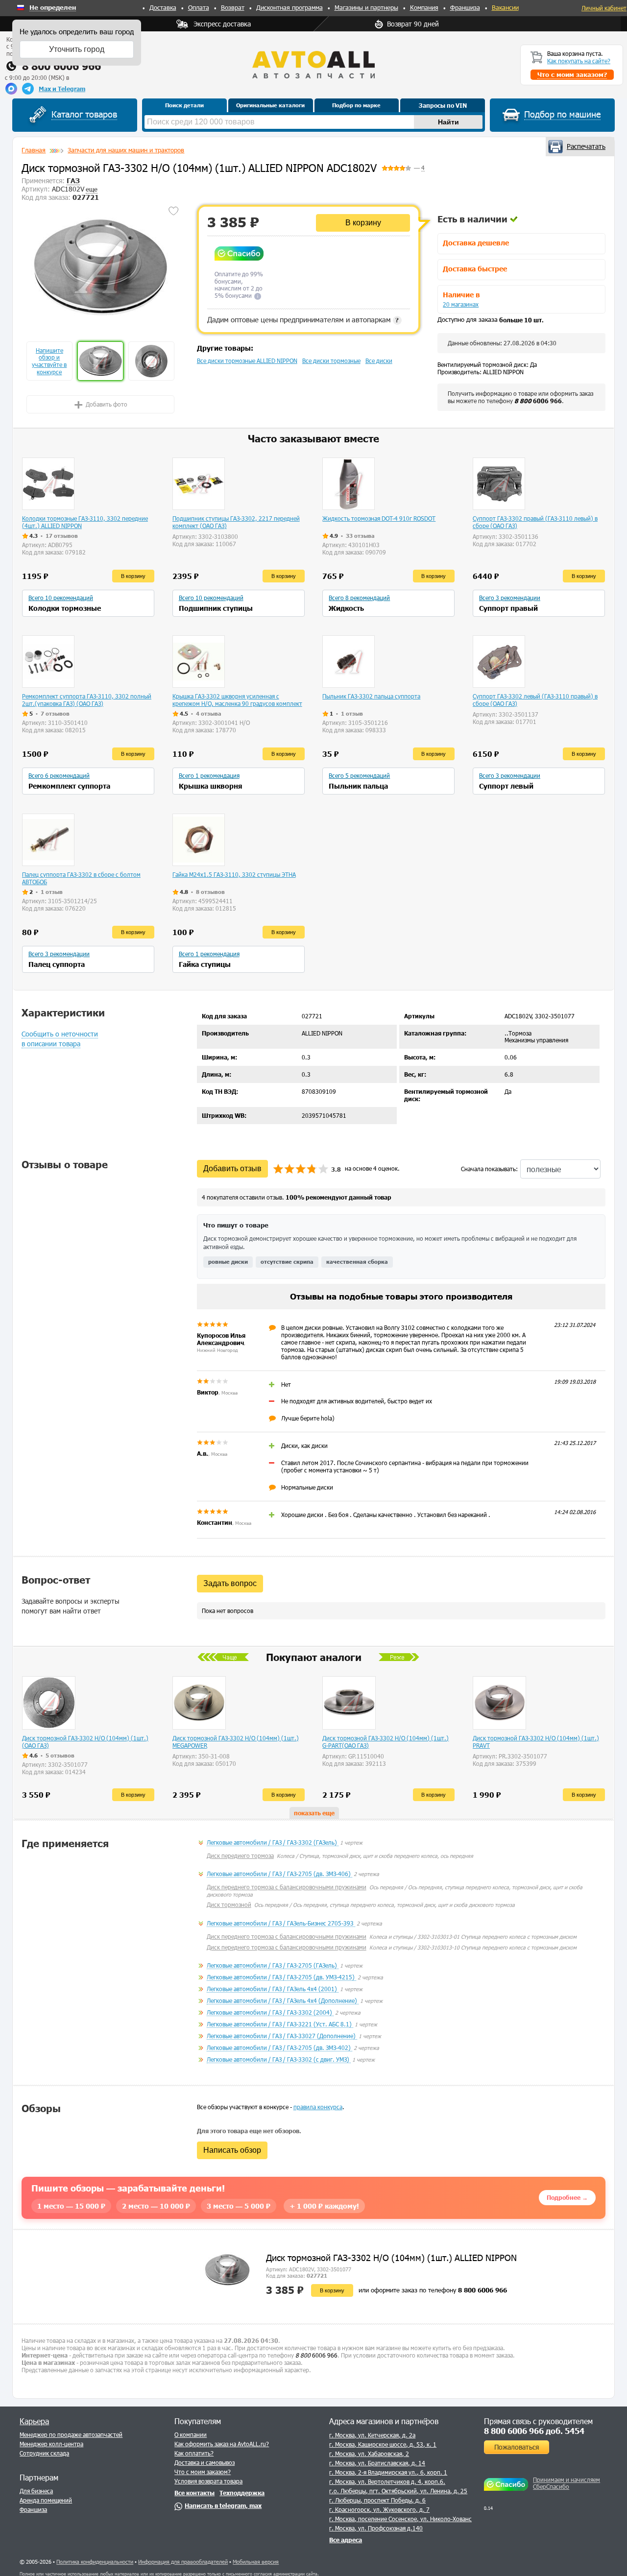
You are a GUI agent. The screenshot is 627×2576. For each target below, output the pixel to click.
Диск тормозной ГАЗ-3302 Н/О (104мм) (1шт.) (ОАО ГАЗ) (85, 1742)
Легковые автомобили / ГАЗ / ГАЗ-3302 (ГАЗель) (273, 1842)
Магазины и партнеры (366, 7)
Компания (424, 7)
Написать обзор (232, 2150)
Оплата (199, 7)
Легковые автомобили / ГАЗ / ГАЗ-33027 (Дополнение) (282, 2036)
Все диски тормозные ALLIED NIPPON (247, 361)
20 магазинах (461, 304)
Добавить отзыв (232, 1168)
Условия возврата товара (208, 2481)
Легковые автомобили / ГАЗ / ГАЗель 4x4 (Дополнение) (283, 2000)
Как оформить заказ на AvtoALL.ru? (222, 2444)
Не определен (53, 8)
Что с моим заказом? (203, 2472)
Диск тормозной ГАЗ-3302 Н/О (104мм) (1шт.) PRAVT (536, 1742)
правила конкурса (318, 2107)
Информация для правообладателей (183, 2562)
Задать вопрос (230, 1583)
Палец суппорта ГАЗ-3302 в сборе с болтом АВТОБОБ (81, 878)
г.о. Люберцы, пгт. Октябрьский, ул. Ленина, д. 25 (398, 2491)
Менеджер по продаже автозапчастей (71, 2434)
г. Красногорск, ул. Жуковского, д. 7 (379, 2509)
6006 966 (538, 401)
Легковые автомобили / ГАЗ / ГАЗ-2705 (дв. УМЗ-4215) (281, 1977)
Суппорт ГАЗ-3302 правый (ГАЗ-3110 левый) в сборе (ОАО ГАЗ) (535, 522)
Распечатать (586, 146)
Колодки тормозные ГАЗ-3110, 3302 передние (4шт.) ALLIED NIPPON (85, 522)
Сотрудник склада (44, 2453)
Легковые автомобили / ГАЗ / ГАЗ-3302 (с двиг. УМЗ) (279, 2059)
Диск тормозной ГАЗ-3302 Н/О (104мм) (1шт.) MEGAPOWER (236, 1742)
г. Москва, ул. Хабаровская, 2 (369, 2454)
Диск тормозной (229, 1904)
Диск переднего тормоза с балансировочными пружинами (287, 1887)
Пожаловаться (517, 2447)
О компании (191, 2434)
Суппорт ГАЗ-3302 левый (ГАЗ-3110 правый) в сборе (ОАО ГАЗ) (535, 700)
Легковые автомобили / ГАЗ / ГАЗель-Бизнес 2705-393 (281, 1923)
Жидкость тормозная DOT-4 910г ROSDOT (379, 518)
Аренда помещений (46, 2500)
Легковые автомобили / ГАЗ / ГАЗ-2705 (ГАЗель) (273, 1965)
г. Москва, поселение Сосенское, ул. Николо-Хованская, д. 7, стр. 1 (422, 2519)
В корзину (363, 223)
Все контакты (194, 2493)
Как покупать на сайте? (579, 61)
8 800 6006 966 (61, 66)
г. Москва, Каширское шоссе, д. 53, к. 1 (383, 2444)
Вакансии (505, 7)
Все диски (379, 361)
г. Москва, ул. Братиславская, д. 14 (377, 2463)
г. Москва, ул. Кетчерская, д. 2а (372, 2435)
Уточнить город (77, 49)
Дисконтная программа (289, 7)
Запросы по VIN (443, 105)
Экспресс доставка (222, 24)
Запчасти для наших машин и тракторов (126, 150)
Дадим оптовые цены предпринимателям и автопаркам (303, 319)
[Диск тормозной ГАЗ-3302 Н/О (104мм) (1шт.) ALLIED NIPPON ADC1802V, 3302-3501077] (100, 267)
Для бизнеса (36, 2491)
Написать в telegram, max (223, 2505)
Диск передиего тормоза (240, 1855)
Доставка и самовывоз (205, 2462)
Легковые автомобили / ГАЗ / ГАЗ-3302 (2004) (270, 2012)
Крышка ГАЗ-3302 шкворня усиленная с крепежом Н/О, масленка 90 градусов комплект (237, 700)
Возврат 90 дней (413, 24)
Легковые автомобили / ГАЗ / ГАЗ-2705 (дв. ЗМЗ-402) (279, 2047)
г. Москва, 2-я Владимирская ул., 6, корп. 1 (388, 2472)
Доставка (163, 7)
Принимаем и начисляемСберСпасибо (567, 2483)
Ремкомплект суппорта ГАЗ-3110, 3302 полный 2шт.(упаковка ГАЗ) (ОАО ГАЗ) (87, 700)
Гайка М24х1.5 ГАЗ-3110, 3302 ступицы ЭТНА (234, 874)
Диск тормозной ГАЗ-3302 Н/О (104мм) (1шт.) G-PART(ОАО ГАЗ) (386, 1742)
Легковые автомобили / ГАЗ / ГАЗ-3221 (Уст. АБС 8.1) (280, 2024)
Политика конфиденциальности (95, 2562)
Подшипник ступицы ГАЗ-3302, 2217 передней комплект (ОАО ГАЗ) (236, 522)
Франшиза (465, 7)
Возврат (233, 7)
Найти (448, 122)
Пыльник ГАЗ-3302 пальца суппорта (371, 696)
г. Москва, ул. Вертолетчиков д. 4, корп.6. (387, 2481)
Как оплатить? (194, 2453)
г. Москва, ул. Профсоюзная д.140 (376, 2528)
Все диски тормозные (331, 361)
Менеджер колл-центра (51, 2444)
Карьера (34, 2421)
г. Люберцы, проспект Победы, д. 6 (377, 2500)
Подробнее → (567, 2197)
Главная (34, 150)
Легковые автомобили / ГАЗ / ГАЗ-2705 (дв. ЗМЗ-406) (279, 1874)
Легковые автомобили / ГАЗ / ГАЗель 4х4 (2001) (273, 1989)
